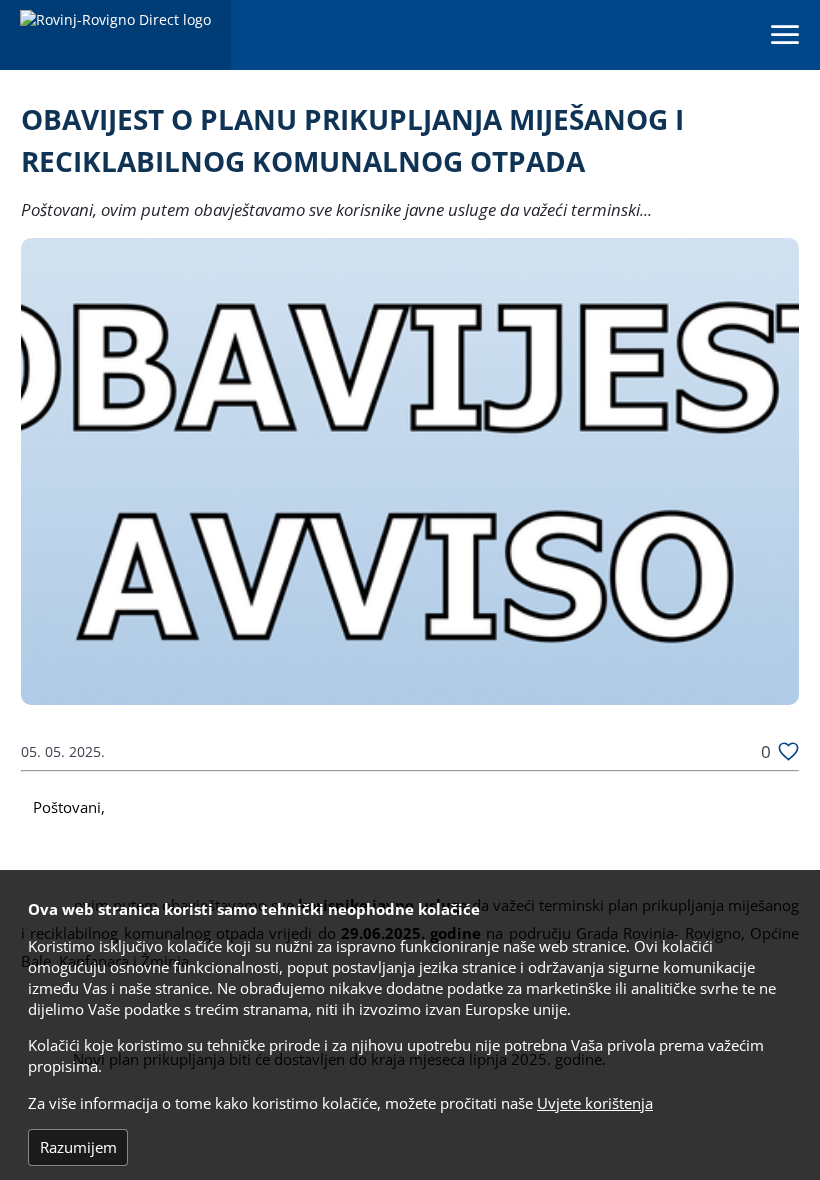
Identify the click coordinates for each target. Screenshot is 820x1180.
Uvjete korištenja (595, 1103)
